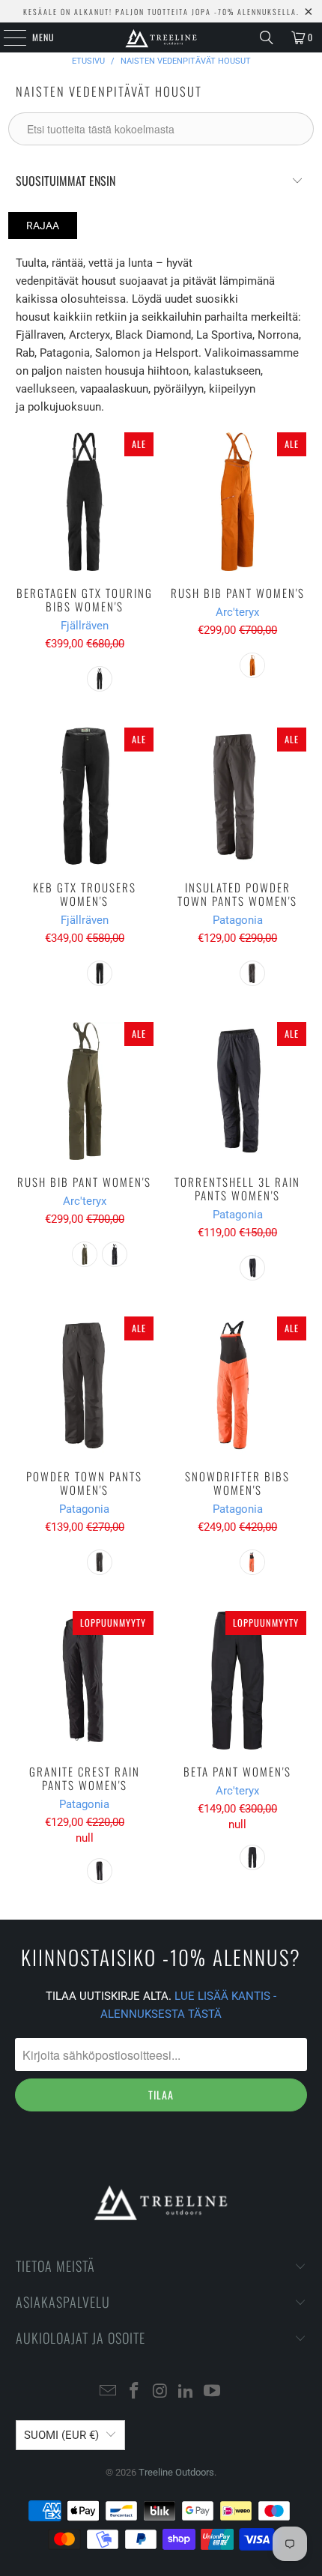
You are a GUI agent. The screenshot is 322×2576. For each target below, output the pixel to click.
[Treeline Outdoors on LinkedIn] (186, 2392)
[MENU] (7, 37)
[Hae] (267, 37)
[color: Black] (100, 679)
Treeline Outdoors (176, 2472)
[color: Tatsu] (85, 1254)
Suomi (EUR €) (61, 2435)
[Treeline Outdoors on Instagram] (160, 2392)
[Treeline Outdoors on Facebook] (134, 2392)
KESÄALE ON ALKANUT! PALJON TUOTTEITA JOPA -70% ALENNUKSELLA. (161, 12)
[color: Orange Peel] (252, 1562)
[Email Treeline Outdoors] (109, 2392)
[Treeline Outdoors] (161, 37)
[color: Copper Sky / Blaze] (252, 665)
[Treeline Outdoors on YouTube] (213, 2392)
